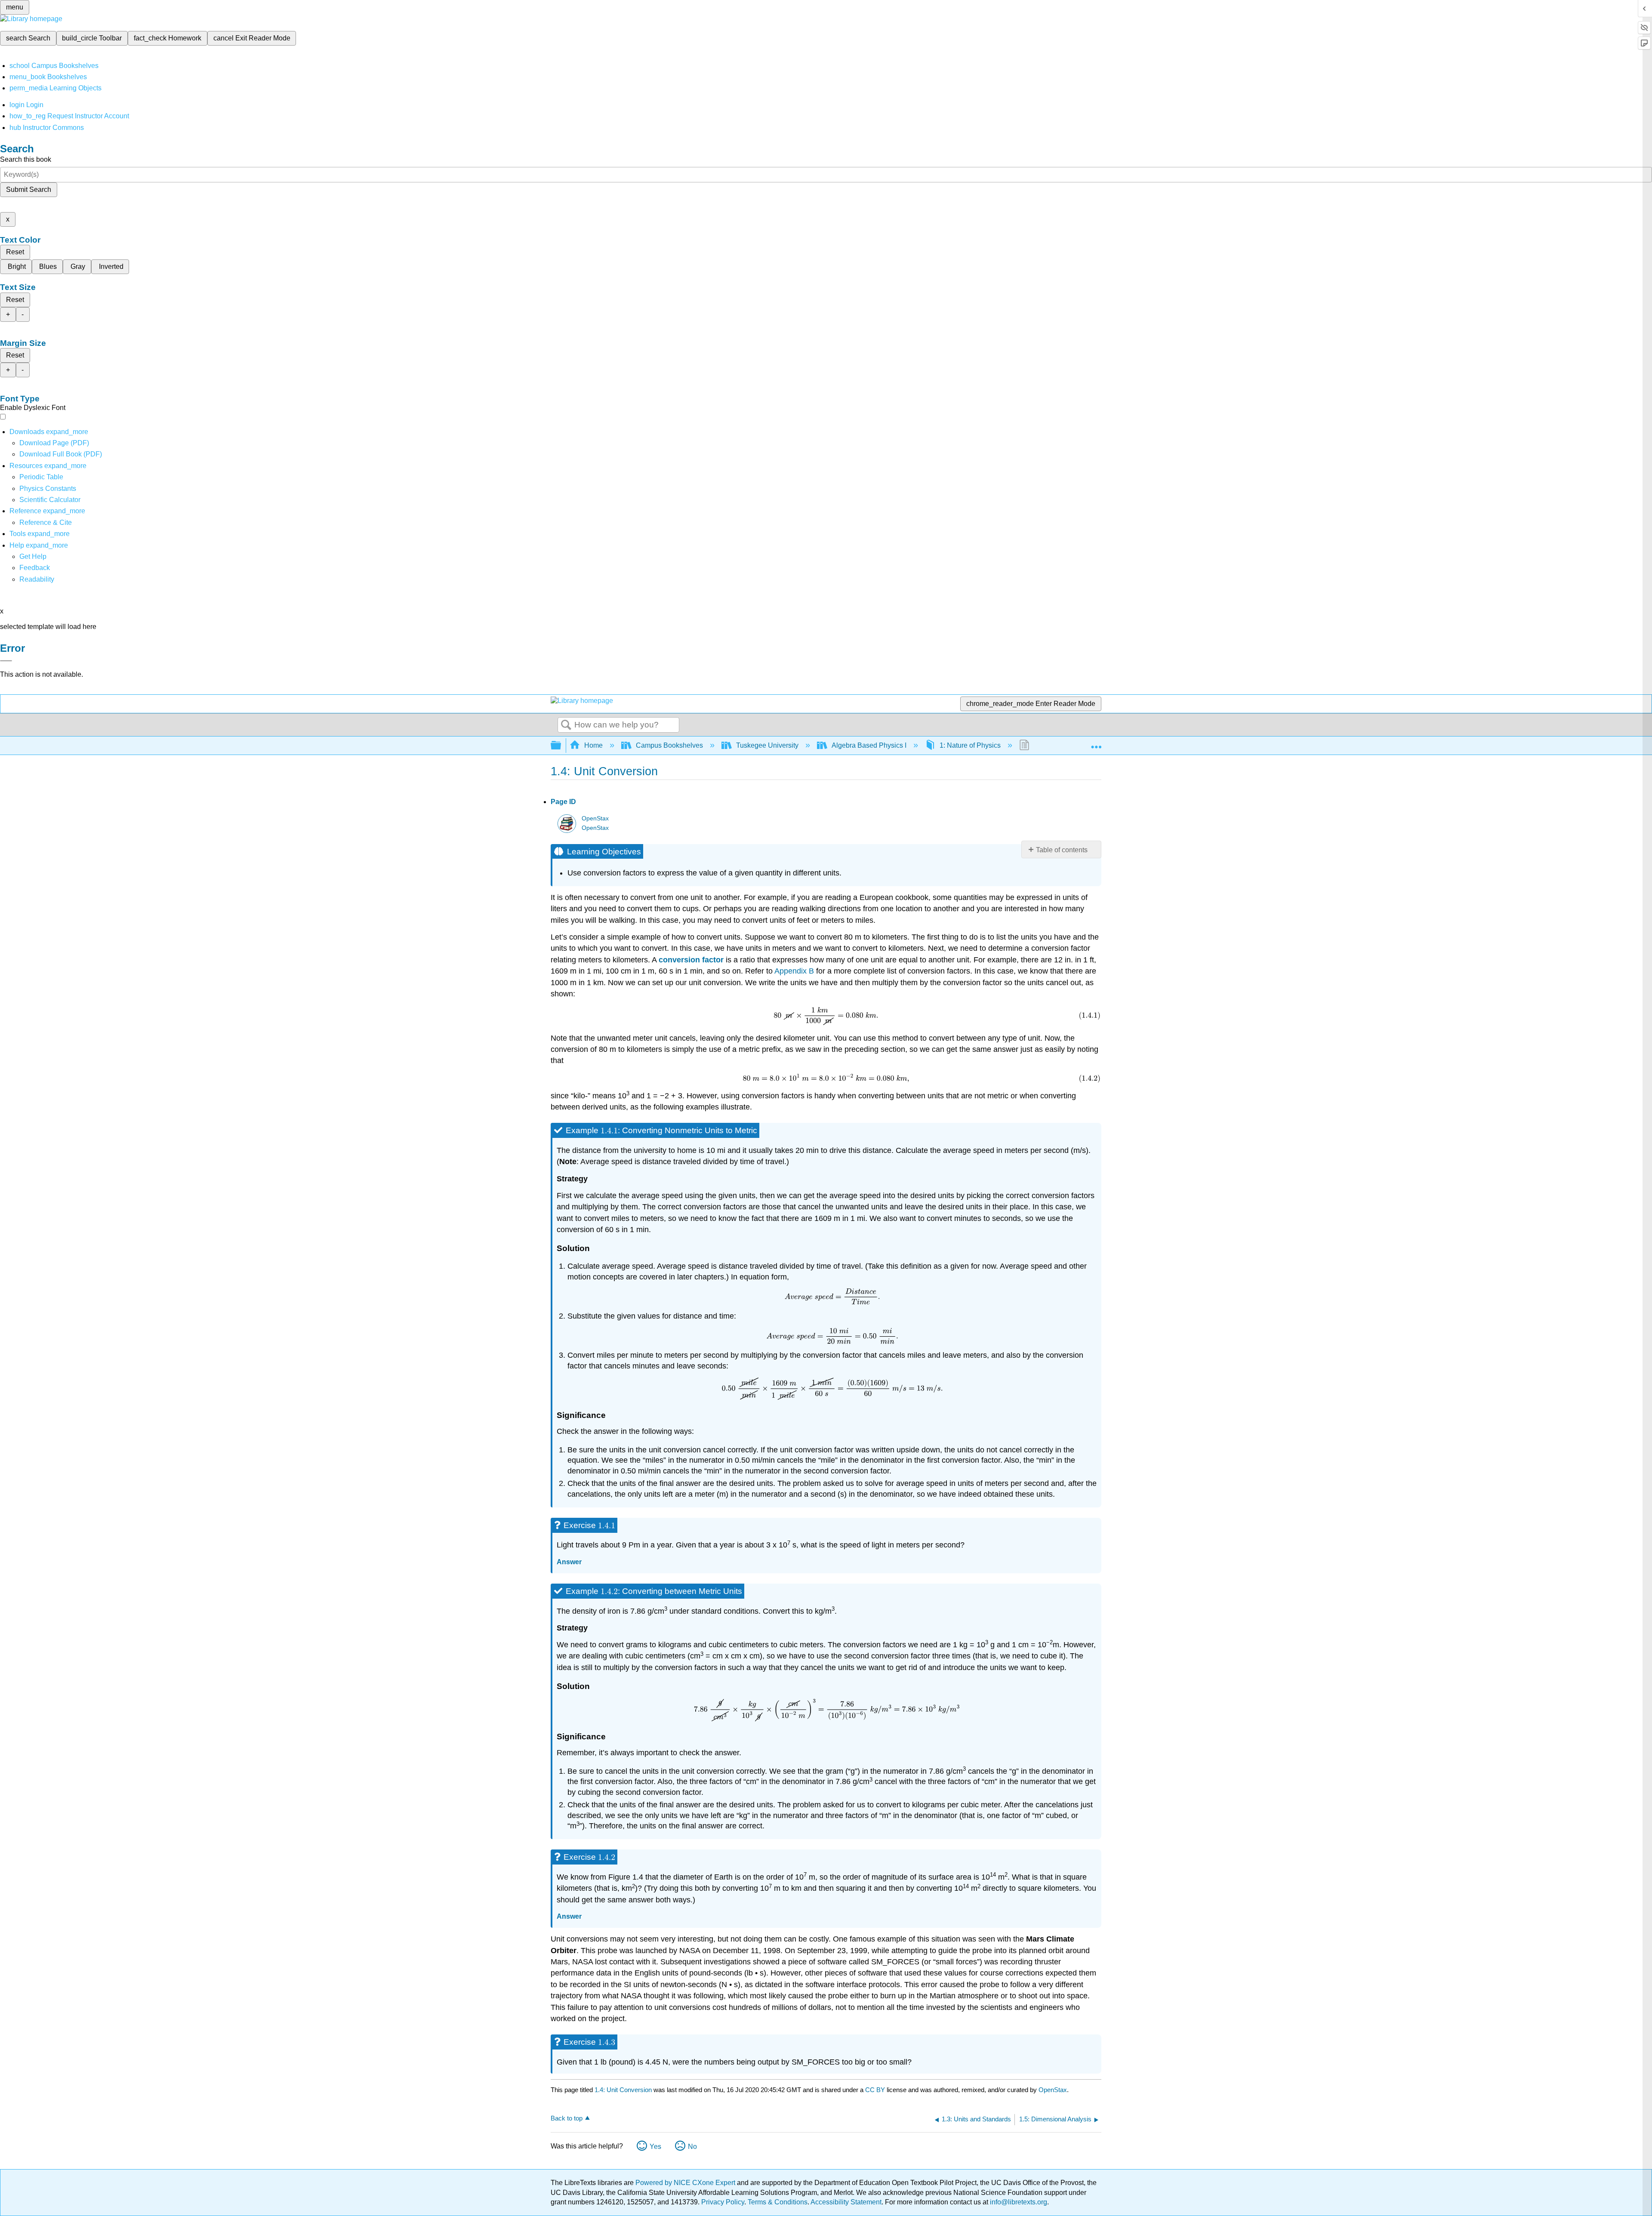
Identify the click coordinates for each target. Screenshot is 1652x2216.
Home (593, 745)
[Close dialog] (6, 661)
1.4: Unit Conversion (623, 2090)
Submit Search (29, 190)
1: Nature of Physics (970, 745)
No (692, 2147)
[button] (35, 568)
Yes (655, 2147)
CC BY (876, 2090)
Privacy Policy (723, 2202)
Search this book (26, 159)
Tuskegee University (767, 745)
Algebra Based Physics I (869, 745)
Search (566, 725)
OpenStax (595, 818)
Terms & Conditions (778, 2202)
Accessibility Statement (846, 2202)
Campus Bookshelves (669, 745)
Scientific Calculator (50, 500)
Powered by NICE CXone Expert (686, 2183)
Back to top (567, 2118)
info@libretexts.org (1018, 2202)
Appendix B (794, 971)
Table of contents (1062, 850)
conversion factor (691, 960)
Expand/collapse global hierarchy (561, 746)
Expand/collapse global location (1096, 743)
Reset (15, 252)
